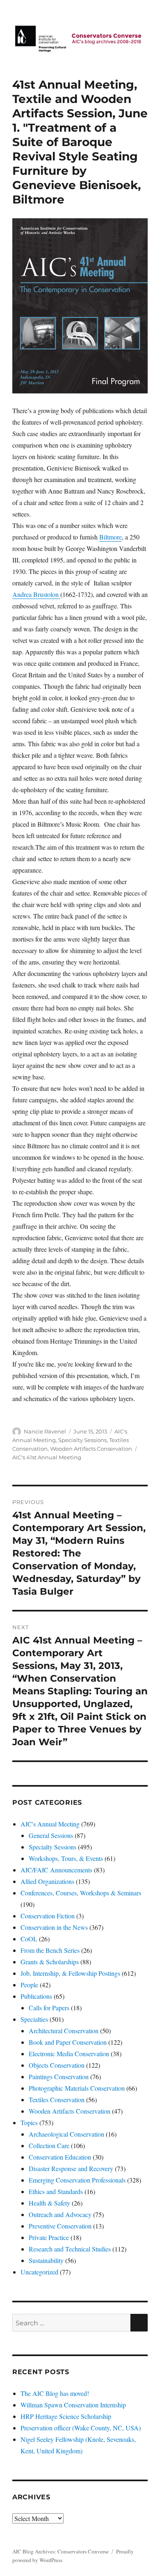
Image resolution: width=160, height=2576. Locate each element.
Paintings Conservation (59, 2077)
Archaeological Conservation (66, 2134)
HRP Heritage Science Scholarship (66, 2416)
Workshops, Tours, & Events (66, 1858)
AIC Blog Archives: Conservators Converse (61, 2551)
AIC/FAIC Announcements (56, 1870)
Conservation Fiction (48, 1916)
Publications (36, 1996)
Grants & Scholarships (50, 1962)
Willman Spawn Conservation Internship (73, 2405)
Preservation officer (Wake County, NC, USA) (81, 2428)
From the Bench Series (50, 1950)
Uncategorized (39, 2272)
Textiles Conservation (57, 2099)
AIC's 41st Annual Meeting (47, 1457)
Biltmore (111, 537)
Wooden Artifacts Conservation (91, 1449)
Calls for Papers (49, 2008)
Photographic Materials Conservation (77, 2088)
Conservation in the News (54, 1927)
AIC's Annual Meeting (50, 1824)
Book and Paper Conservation (68, 2042)
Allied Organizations (47, 1881)
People (29, 1985)
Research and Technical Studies (70, 2249)
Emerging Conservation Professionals (77, 2180)
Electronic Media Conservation (69, 2054)
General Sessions (51, 1835)
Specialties (34, 2019)
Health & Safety (49, 2203)
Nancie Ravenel (45, 1431)
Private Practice (49, 2237)
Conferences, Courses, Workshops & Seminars (81, 1893)
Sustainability (46, 2260)
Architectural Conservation (64, 2031)
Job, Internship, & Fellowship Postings (70, 1973)
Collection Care (49, 2145)
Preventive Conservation (60, 2226)
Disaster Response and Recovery (71, 2168)
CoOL (29, 1939)
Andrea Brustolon (36, 594)
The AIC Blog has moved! (55, 2393)
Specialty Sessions (82, 1440)
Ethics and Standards (56, 2191)
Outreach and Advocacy (60, 2214)
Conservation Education (60, 2157)
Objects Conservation (57, 2065)
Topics (29, 2122)
